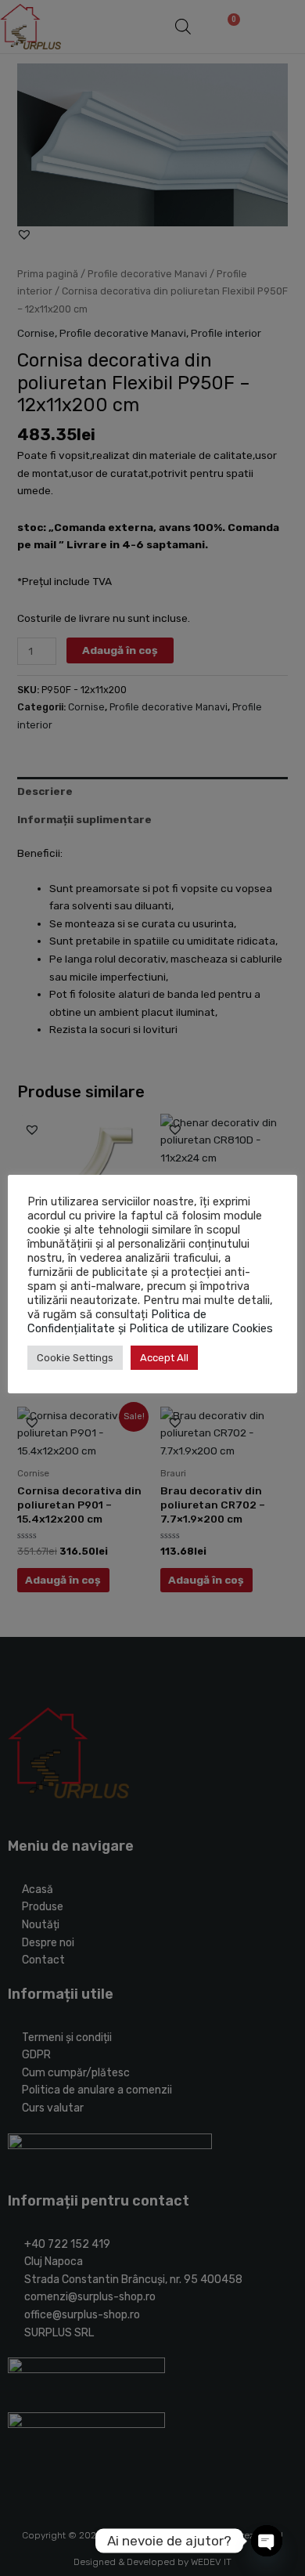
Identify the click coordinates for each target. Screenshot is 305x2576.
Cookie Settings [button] (75, 1358)
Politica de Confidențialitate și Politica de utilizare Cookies (150, 1321)
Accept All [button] (164, 1358)
